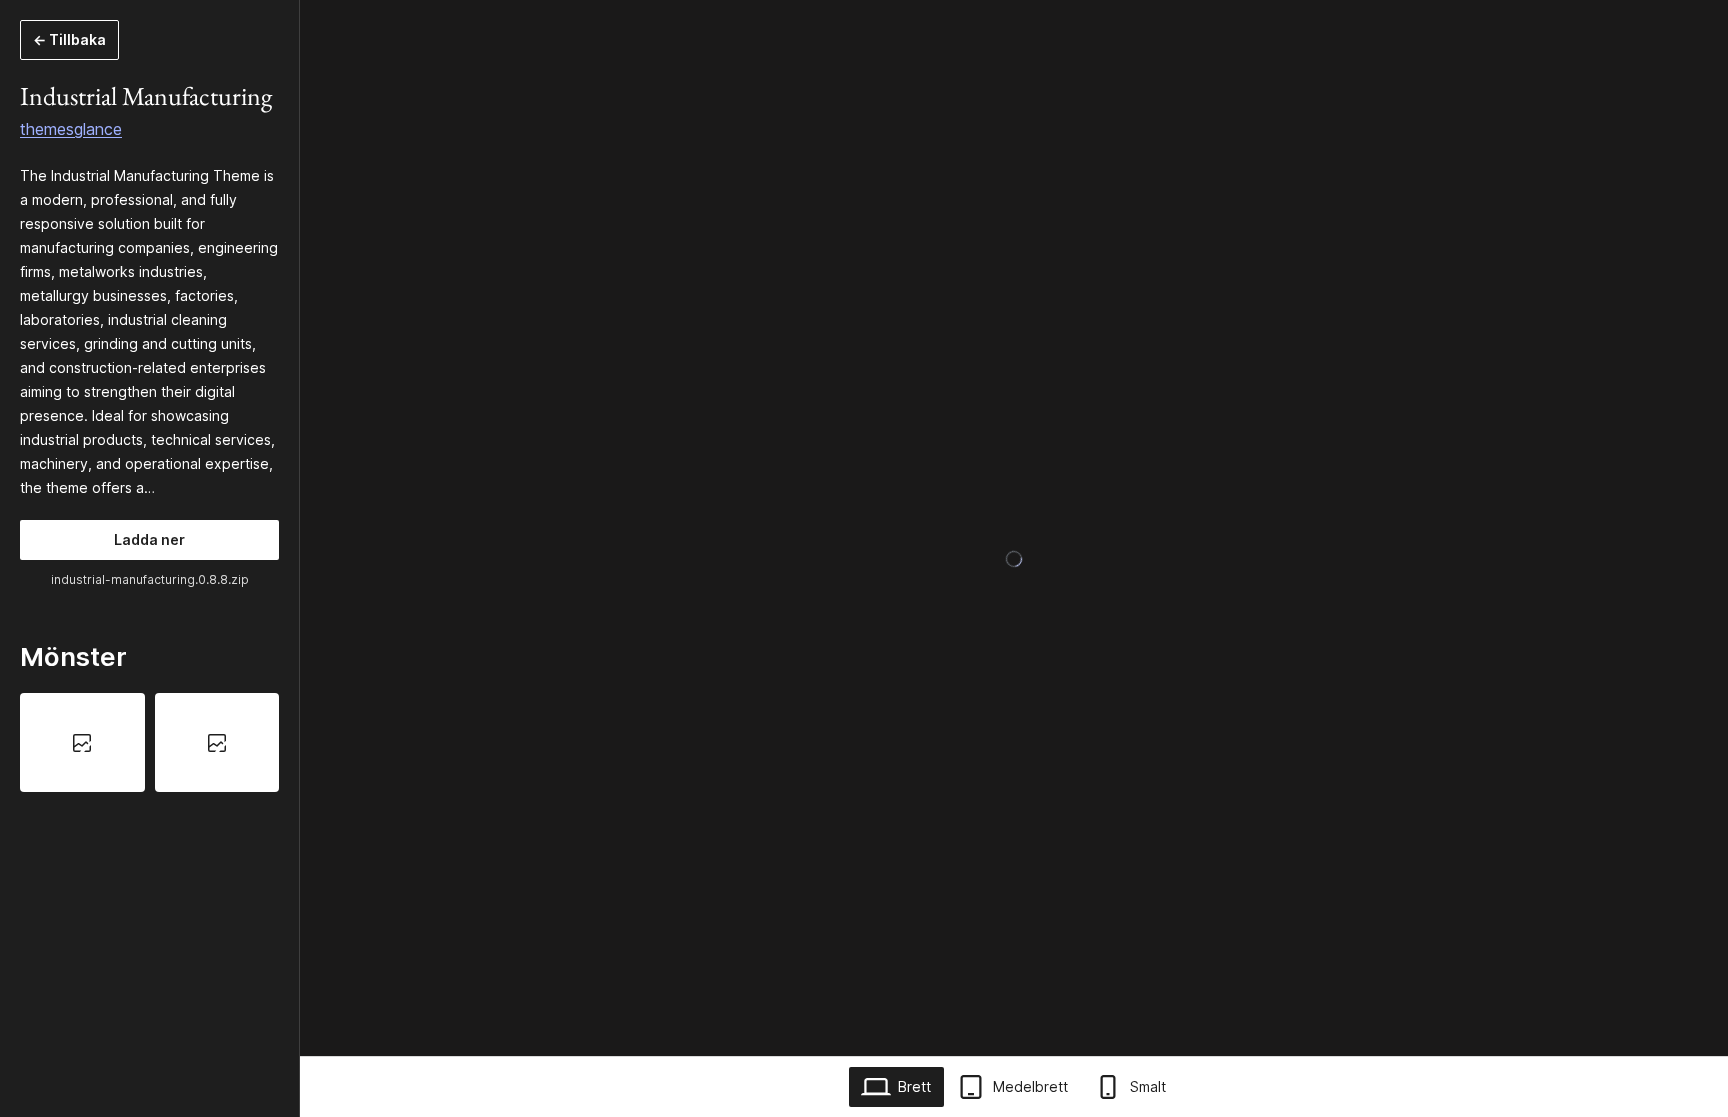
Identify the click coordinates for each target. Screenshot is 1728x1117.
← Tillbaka (69, 39)
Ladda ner (149, 539)
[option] (82, 742)
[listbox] (149, 742)
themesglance (71, 129)
